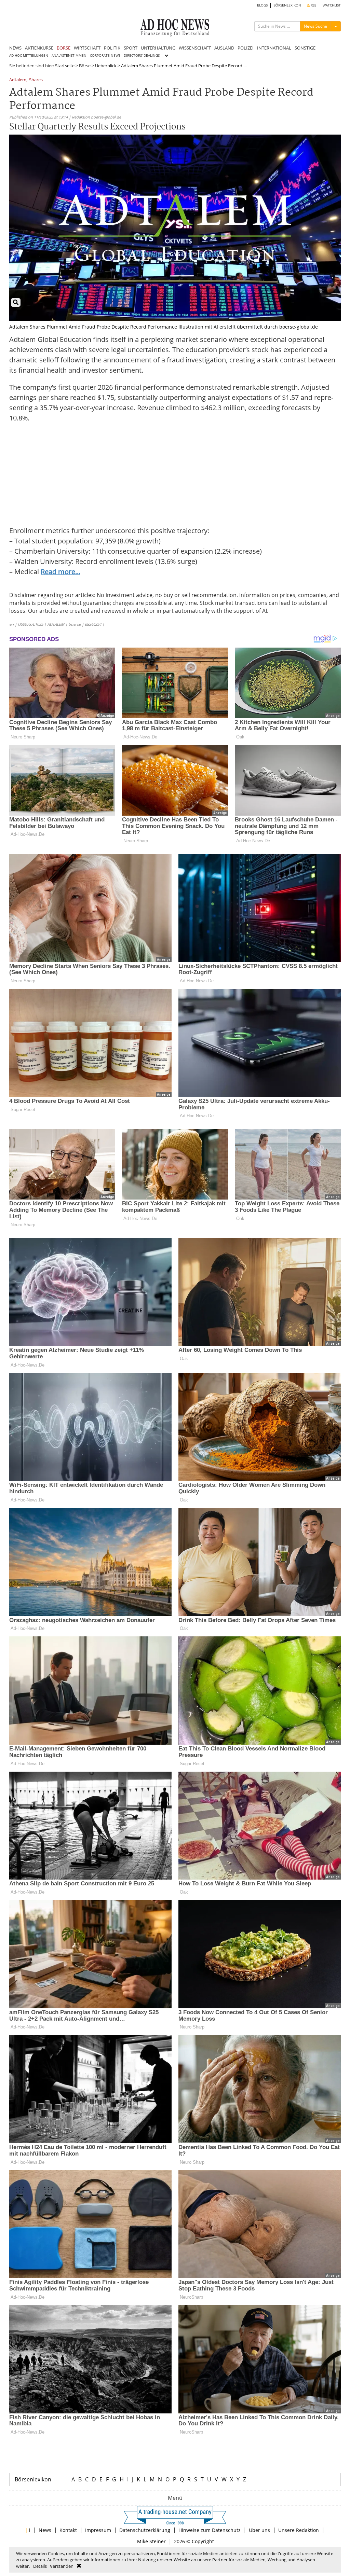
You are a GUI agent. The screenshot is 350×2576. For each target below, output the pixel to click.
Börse (85, 66)
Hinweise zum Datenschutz (210, 2530)
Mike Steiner (151, 2541)
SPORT (131, 48)
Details (40, 2566)
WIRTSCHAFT (87, 48)
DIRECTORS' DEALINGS (142, 56)
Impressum (98, 2530)
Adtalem (18, 80)
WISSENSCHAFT (195, 48)
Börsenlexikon (33, 2479)
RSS (313, 5)
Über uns (259, 2530)
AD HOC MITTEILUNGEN (29, 56)
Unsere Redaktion (299, 2530)
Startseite (65, 66)
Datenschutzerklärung (145, 2530)
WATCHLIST (332, 5)
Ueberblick (106, 66)
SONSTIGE (305, 48)
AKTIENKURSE (39, 48)
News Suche (315, 26)
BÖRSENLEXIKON (287, 5)
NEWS (15, 48)
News (45, 2530)
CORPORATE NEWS (105, 56)
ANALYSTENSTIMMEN (69, 56)
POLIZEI (246, 48)
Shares (36, 80)
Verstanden (62, 2566)
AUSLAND (224, 48)
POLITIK (112, 48)
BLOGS (262, 5)
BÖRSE (64, 48)
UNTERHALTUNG (158, 48)
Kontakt (68, 2530)
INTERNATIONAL (274, 48)
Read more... (60, 572)
